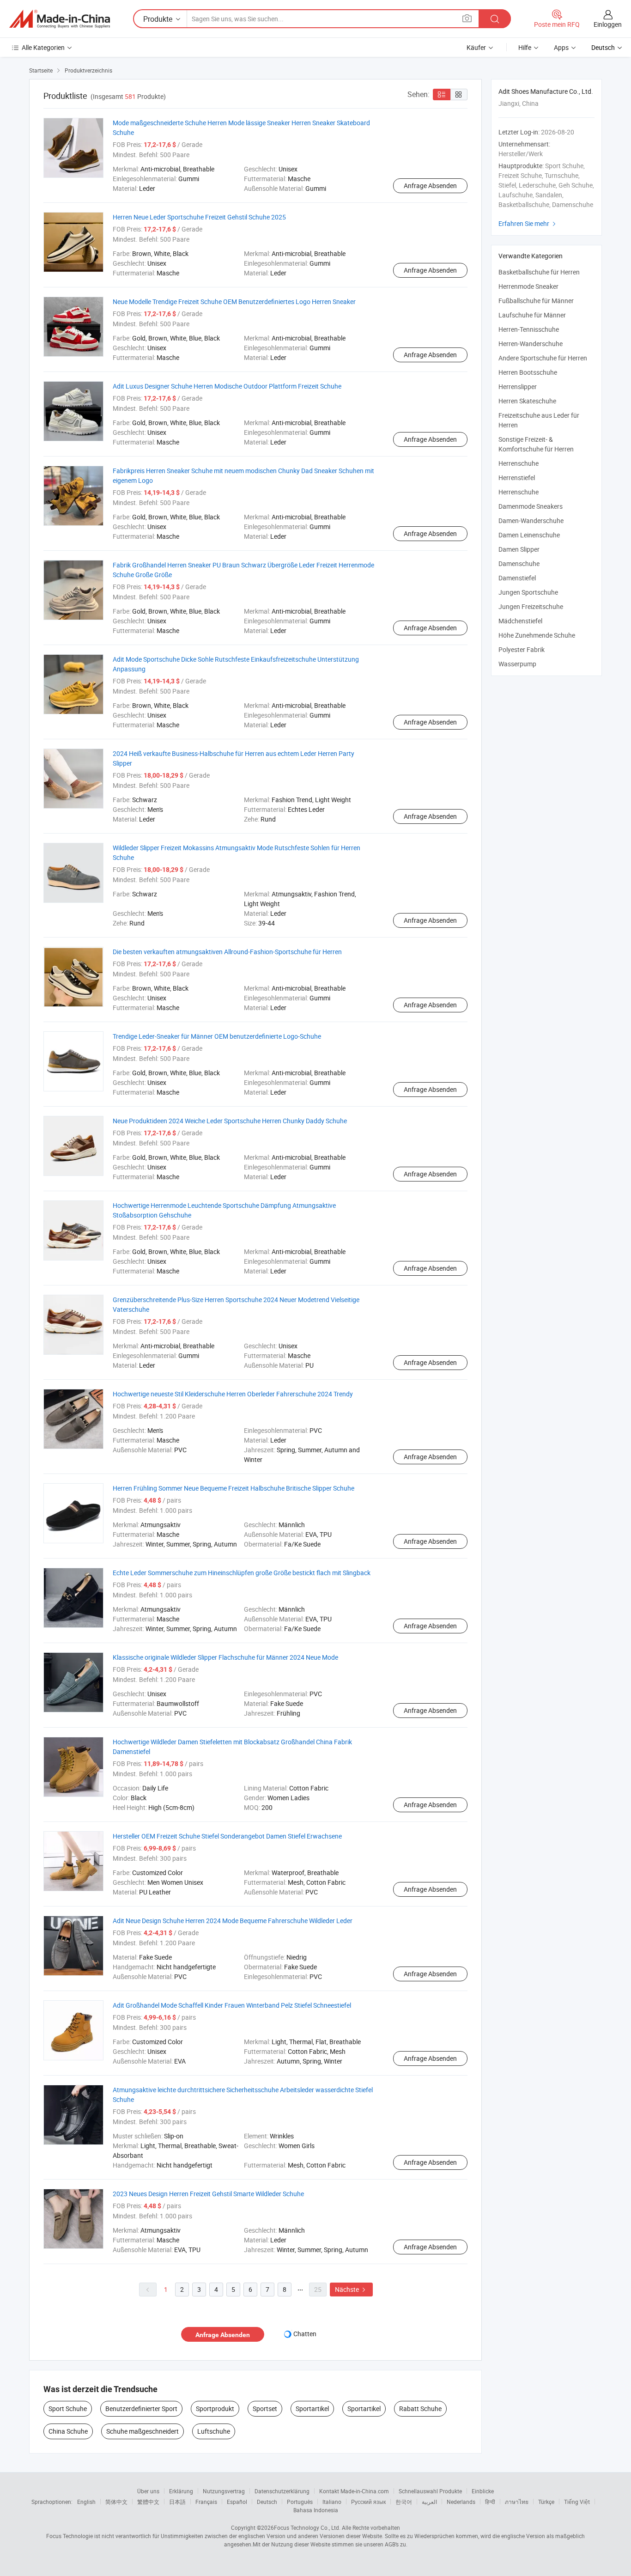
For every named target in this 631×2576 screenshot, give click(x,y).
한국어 (404, 2502)
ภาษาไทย (517, 2502)
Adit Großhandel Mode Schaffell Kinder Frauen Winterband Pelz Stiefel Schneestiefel (232, 2005)
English (86, 2502)
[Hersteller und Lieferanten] (60, 19)
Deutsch (267, 2502)
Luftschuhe (214, 2431)
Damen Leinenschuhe (529, 535)
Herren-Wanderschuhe (531, 344)
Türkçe (546, 2502)
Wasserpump (517, 664)
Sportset (265, 2409)
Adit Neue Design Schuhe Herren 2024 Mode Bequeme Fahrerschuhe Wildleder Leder (233, 1921)
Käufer (476, 47)
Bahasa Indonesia (316, 2510)
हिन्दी (490, 2502)
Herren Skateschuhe (527, 401)
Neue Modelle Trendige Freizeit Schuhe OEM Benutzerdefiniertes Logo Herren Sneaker (234, 301)
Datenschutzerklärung (282, 2491)
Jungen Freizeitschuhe (531, 606)
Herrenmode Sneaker (528, 286)
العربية (429, 2502)
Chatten (305, 2334)
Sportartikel (312, 2409)
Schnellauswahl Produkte (430, 2491)
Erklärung (181, 2491)
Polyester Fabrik (522, 649)
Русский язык (368, 2502)
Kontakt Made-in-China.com (354, 2491)
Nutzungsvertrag (224, 2491)
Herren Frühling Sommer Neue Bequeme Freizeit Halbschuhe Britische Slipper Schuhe (234, 1488)
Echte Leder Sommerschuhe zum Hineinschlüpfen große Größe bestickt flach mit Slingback (242, 1573)
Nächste (351, 2289)
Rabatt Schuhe (420, 2409)
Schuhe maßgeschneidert (143, 2431)
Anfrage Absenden (430, 186)
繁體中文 (148, 2502)
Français (206, 2502)
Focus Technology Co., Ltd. (307, 2527)
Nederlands (461, 2502)
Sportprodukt (215, 2409)
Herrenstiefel (517, 478)
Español (237, 2502)
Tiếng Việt (577, 2502)
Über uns (148, 2491)
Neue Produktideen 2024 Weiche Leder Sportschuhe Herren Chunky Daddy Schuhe (230, 1121)
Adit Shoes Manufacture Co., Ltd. (546, 91)
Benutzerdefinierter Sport (141, 2409)
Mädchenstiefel (520, 621)
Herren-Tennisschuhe (529, 329)
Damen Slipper (519, 549)
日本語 (177, 2502)
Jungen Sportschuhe (528, 592)
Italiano (332, 2502)
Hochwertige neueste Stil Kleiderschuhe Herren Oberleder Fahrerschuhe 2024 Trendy (233, 1394)
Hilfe (525, 47)
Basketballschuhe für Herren (539, 272)
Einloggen (608, 24)
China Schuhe (68, 2431)
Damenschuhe (519, 563)
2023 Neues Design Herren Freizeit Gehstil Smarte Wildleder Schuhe (208, 2194)
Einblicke (483, 2491)
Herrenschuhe (519, 463)
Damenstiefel (517, 578)
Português (300, 2502)
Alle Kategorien (43, 47)
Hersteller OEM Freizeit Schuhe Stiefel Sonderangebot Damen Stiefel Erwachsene (227, 1836)
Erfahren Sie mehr (528, 223)
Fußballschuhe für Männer (536, 301)
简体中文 (116, 2502)
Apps (561, 47)
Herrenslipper (518, 387)
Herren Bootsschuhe (528, 372)
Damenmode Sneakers (531, 506)
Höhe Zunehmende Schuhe (537, 635)
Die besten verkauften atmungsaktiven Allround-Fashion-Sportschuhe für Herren (227, 952)
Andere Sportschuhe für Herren (543, 358)
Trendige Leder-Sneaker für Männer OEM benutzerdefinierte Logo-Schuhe (217, 1036)
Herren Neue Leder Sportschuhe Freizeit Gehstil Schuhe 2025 (199, 217)
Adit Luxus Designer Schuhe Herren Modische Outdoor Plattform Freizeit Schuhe (227, 386)
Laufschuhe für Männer (532, 315)
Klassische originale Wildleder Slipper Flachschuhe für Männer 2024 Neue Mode (225, 1657)
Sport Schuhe (68, 2409)
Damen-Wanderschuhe (531, 521)
